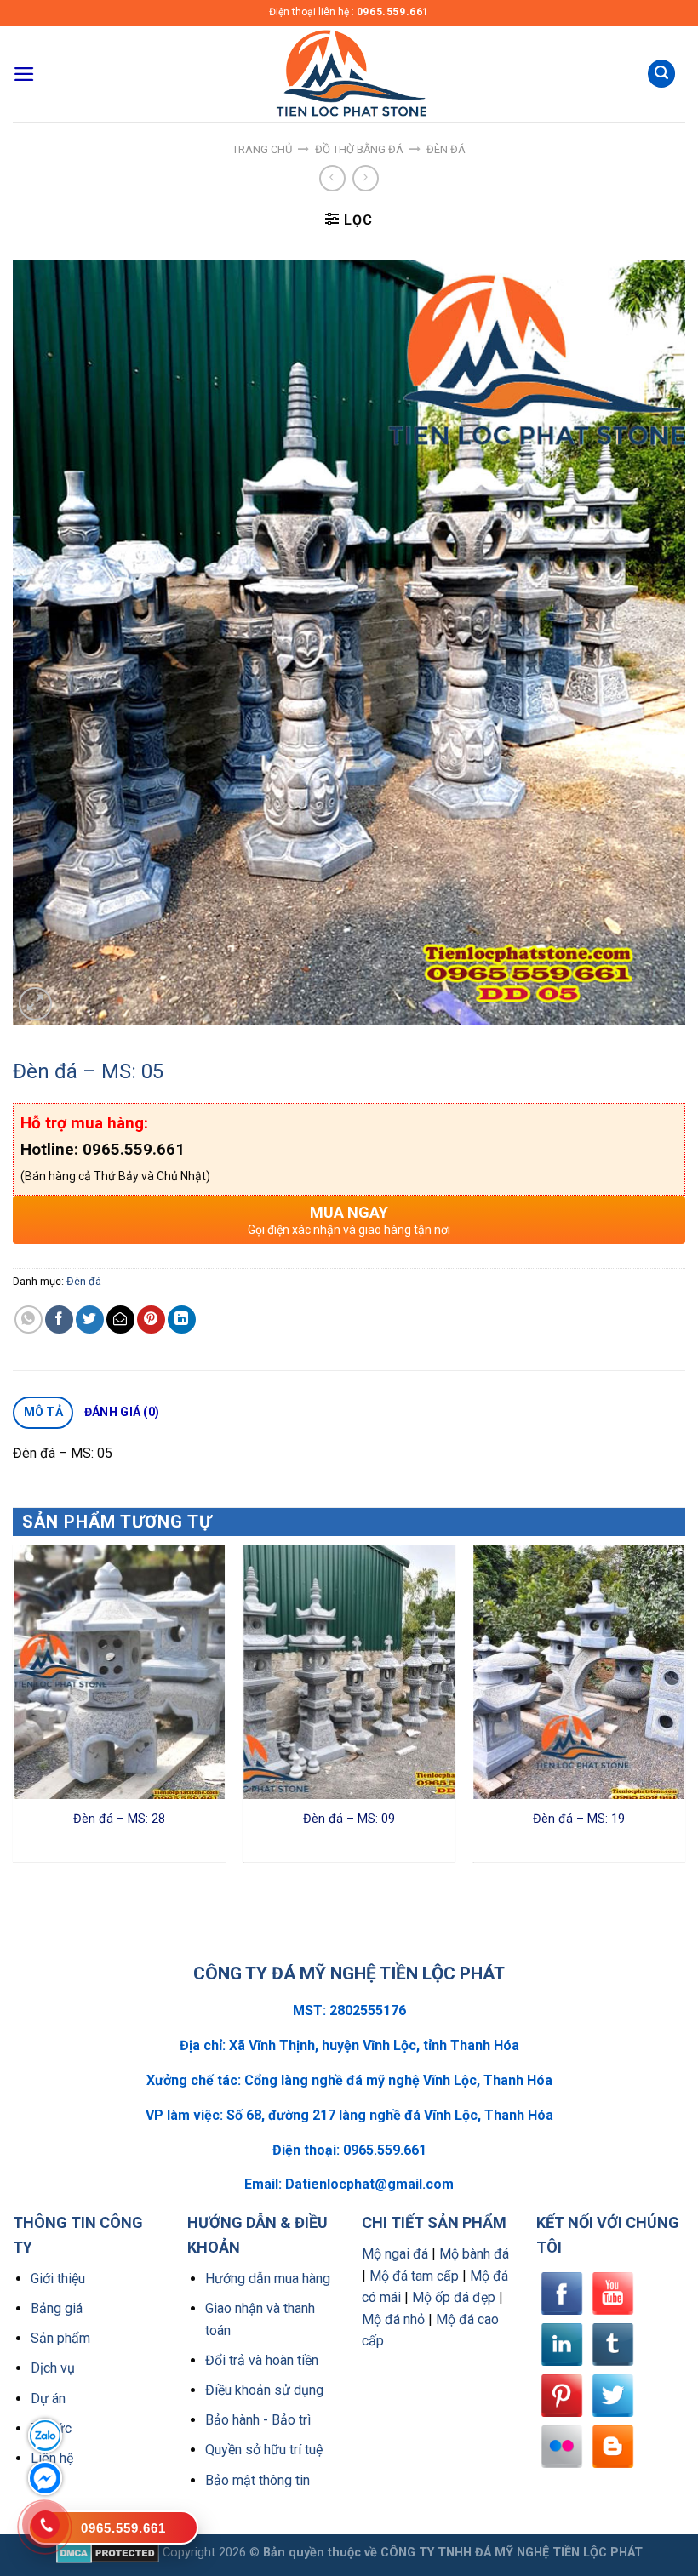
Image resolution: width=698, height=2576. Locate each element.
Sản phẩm (60, 2338)
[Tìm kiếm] (661, 74)
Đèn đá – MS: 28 (119, 1819)
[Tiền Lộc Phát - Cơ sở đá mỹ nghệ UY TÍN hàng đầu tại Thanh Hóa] (349, 74)
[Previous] (14, 1710)
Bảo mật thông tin (257, 2480)
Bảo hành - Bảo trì (258, 2420)
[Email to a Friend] (120, 1319)
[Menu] (24, 74)
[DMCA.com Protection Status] (108, 2553)
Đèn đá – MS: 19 (579, 1819)
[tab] (43, 1413)
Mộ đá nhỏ (393, 2319)
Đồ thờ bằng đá (359, 149)
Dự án (48, 2399)
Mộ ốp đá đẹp (454, 2297)
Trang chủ (262, 149)
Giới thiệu (58, 2279)
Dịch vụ (53, 2368)
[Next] (684, 1710)
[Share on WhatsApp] (29, 1319)
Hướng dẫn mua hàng (268, 2279)
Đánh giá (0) (122, 1412)
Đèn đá (446, 149)
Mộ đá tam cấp (414, 2276)
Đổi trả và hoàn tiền (262, 2360)
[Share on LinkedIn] (182, 1319)
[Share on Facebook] (59, 1319)
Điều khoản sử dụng (264, 2390)
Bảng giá (57, 2308)
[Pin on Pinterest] (151, 1319)
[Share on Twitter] (90, 1319)
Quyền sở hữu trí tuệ (264, 2450)
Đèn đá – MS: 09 (349, 1819)
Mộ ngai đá (395, 2254)
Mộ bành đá (474, 2254)
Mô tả (43, 1412)
